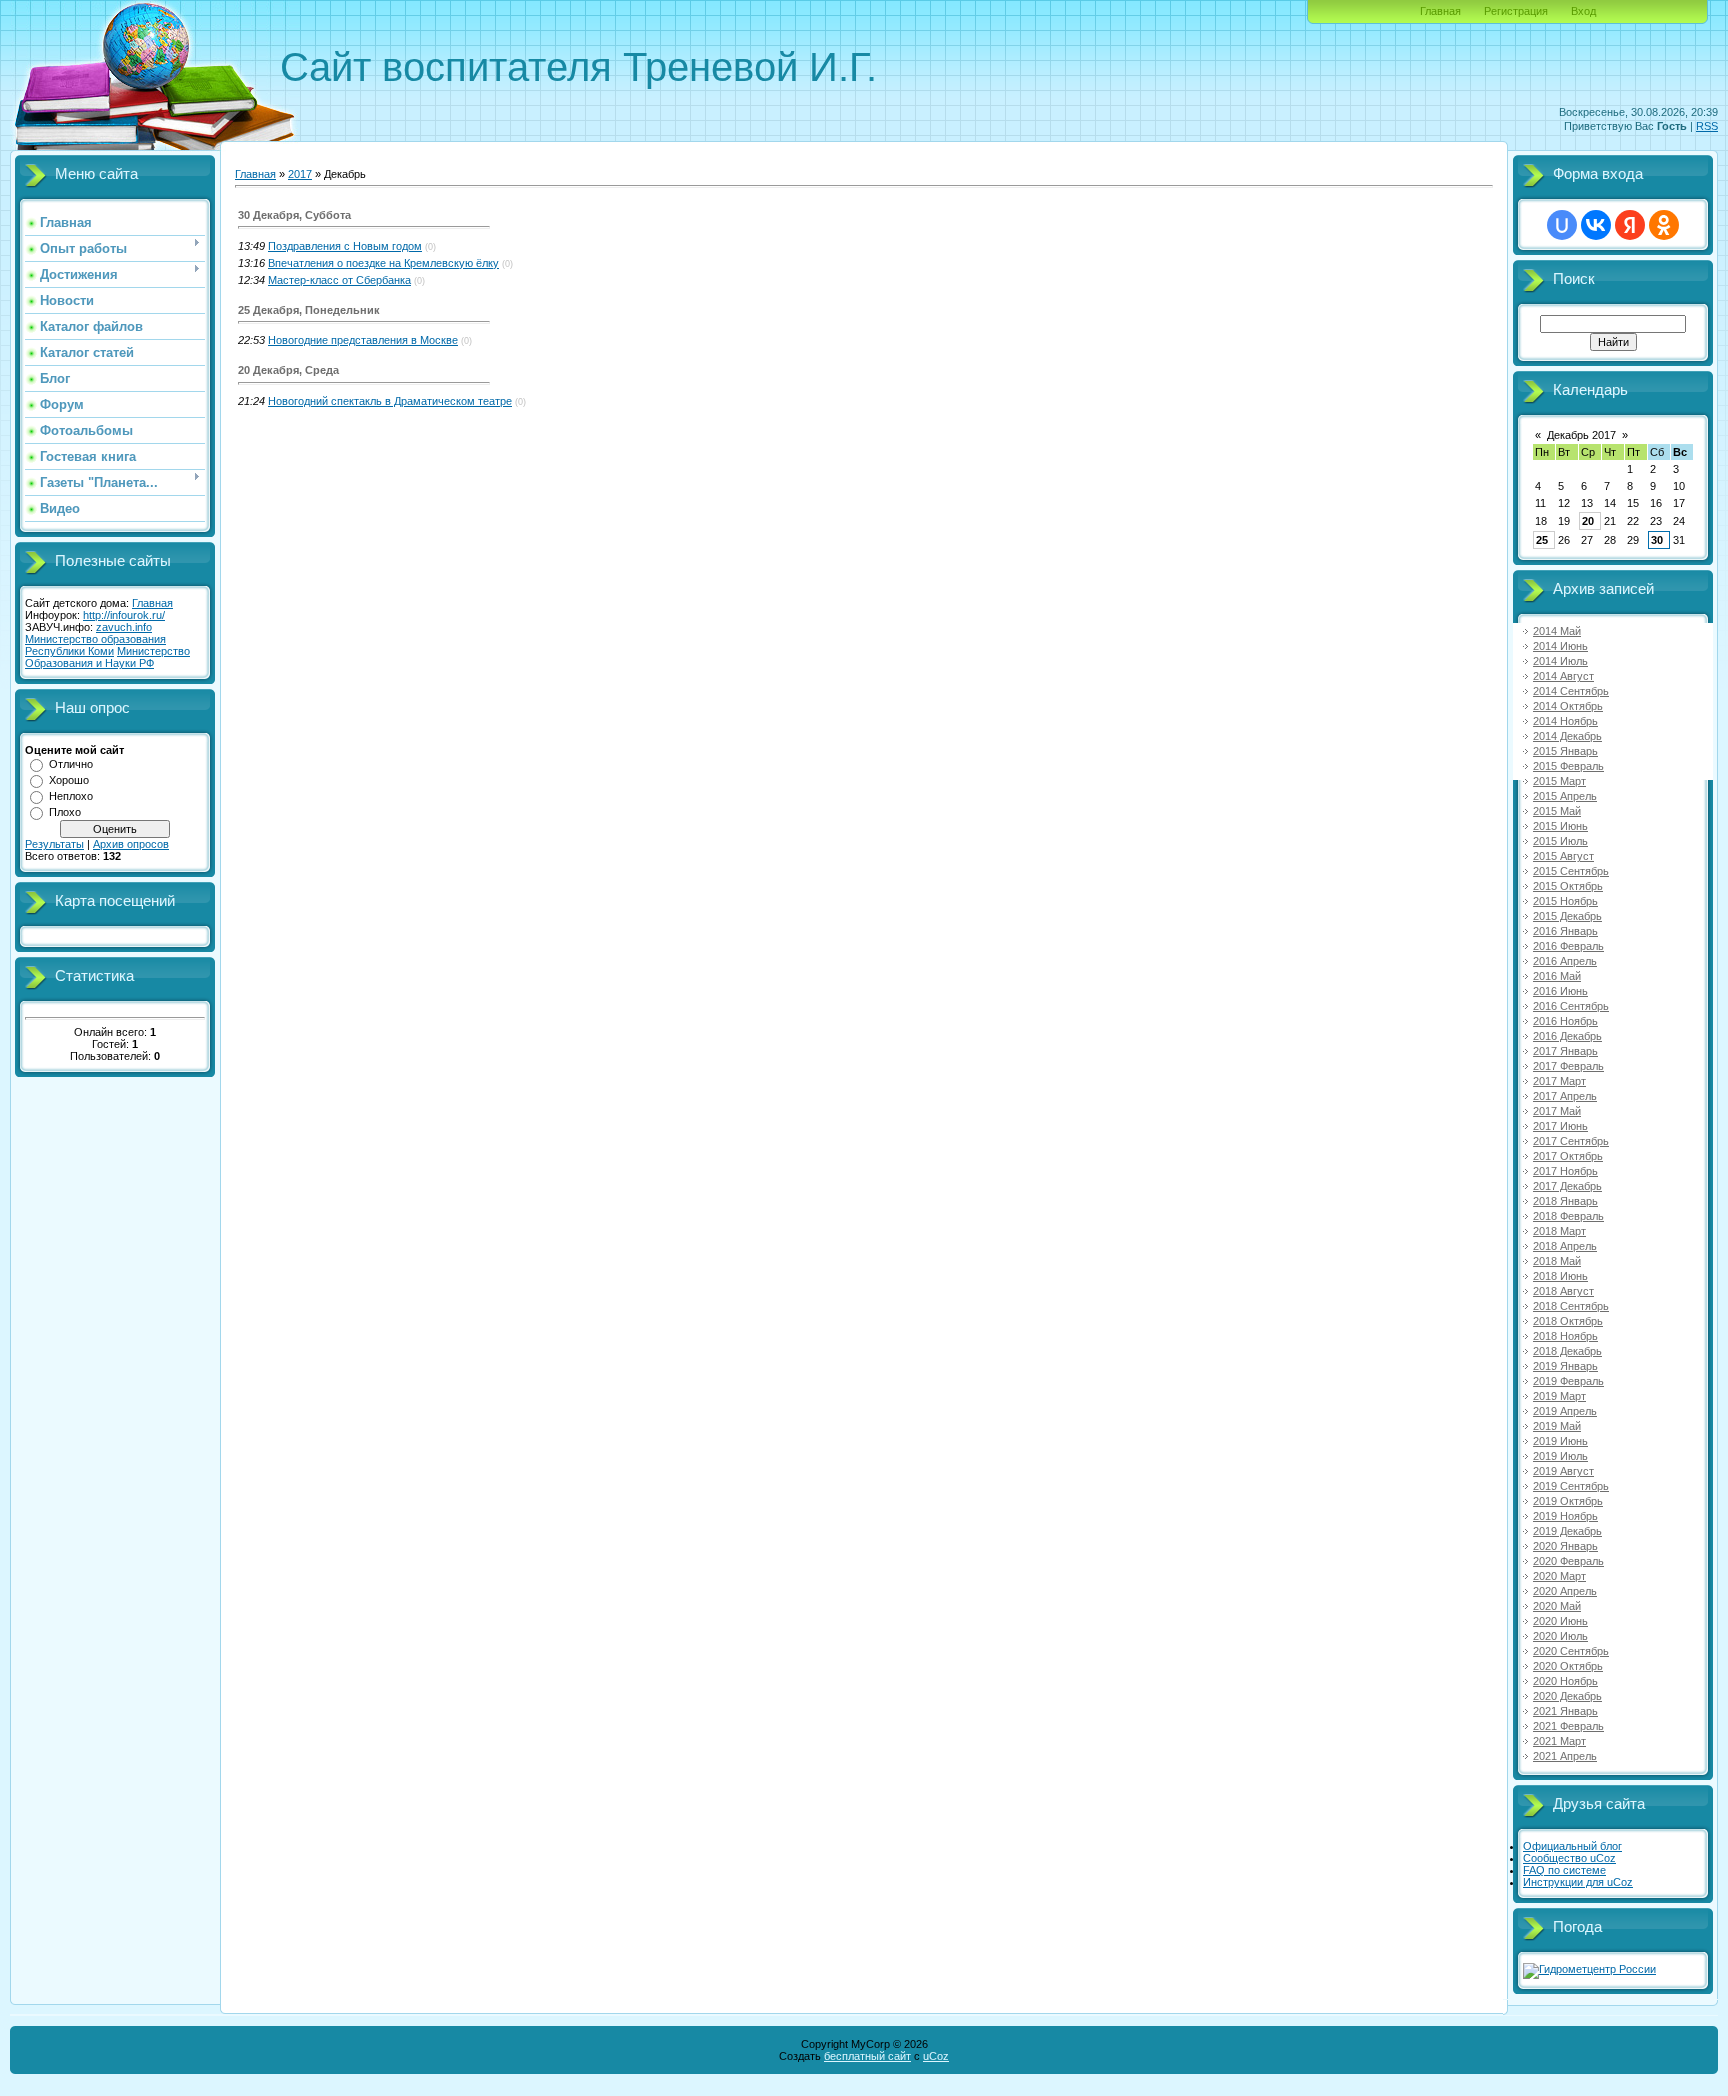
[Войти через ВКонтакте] (1596, 225)
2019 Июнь (1560, 1441)
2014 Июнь (1560, 646)
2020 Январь (1565, 1546)
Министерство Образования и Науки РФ (107, 657)
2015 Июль (1560, 841)
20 (1588, 521)
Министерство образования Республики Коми (95, 645)
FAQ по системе (1564, 1870)
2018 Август (1563, 1291)
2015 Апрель (1565, 796)
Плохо (65, 812)
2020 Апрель (1565, 1591)
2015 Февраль (1568, 766)
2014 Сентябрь (1571, 691)
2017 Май (1557, 1111)
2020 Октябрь (1568, 1666)
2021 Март (1559, 1741)
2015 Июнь (1560, 826)
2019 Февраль (1568, 1381)
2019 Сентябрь (1571, 1486)
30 (1657, 540)
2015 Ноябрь (1565, 901)
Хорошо (69, 780)
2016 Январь (1565, 931)
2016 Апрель (1565, 961)
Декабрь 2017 (1581, 435)
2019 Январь (1565, 1366)
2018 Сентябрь (1571, 1306)
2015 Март (1559, 781)
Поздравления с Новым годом (345, 246)
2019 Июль (1560, 1456)
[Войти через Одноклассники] (1664, 225)
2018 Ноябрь (1565, 1336)
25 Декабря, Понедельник (309, 310)
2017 (300, 174)
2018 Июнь (1560, 1276)
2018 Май (1557, 1261)
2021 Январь (1565, 1711)
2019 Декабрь (1567, 1531)
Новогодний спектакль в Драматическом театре (390, 401)
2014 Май (1557, 631)
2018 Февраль (1568, 1216)
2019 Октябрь (1568, 1501)
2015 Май (1557, 811)
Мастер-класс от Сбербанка (339, 280)
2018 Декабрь (1567, 1351)
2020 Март (1559, 1576)
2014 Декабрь (1567, 736)
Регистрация (1516, 11)
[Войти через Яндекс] (1630, 225)
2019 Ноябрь (1565, 1516)
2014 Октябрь (1568, 706)
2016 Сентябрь (1571, 1006)
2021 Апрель (1565, 1756)
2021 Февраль (1568, 1726)
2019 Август (1563, 1471)
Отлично (71, 764)
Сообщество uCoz (1569, 1858)
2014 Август (1563, 676)
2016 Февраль (1568, 946)
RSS (1707, 126)
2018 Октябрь (1568, 1321)
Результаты (54, 844)
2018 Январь (1565, 1201)
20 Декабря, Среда (288, 370)
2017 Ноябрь (1565, 1171)
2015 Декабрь (1567, 916)
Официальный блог (1572, 1846)
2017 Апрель (1565, 1096)
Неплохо (71, 796)
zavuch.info (124, 627)
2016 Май (1557, 976)
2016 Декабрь (1567, 1036)
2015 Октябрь (1568, 886)
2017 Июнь (1560, 1126)
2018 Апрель (1565, 1246)
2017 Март (1559, 1081)
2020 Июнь (1560, 1621)
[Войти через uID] (1562, 225)
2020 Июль (1560, 1636)
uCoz (936, 2056)
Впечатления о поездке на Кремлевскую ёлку (383, 263)
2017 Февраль (1568, 1066)
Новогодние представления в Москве (363, 340)
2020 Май (1557, 1606)
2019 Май (1557, 1426)
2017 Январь (1565, 1051)
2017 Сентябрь (1571, 1141)
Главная (1440, 11)
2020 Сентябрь (1571, 1651)
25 (1542, 540)
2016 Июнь (1560, 991)
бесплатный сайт (867, 2056)
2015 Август (1563, 856)
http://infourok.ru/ (124, 615)
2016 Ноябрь (1565, 1021)
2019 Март (1559, 1396)
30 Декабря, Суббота (294, 215)
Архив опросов (131, 844)
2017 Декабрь (1567, 1186)
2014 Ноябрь (1565, 721)
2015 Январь (1565, 751)
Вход (1583, 11)
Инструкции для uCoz (1578, 1882)
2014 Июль (1560, 661)
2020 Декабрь (1567, 1696)
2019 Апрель (1565, 1411)
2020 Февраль (1568, 1561)
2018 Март (1559, 1231)
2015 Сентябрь (1571, 871)
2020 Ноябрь (1565, 1681)
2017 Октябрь (1568, 1156)
